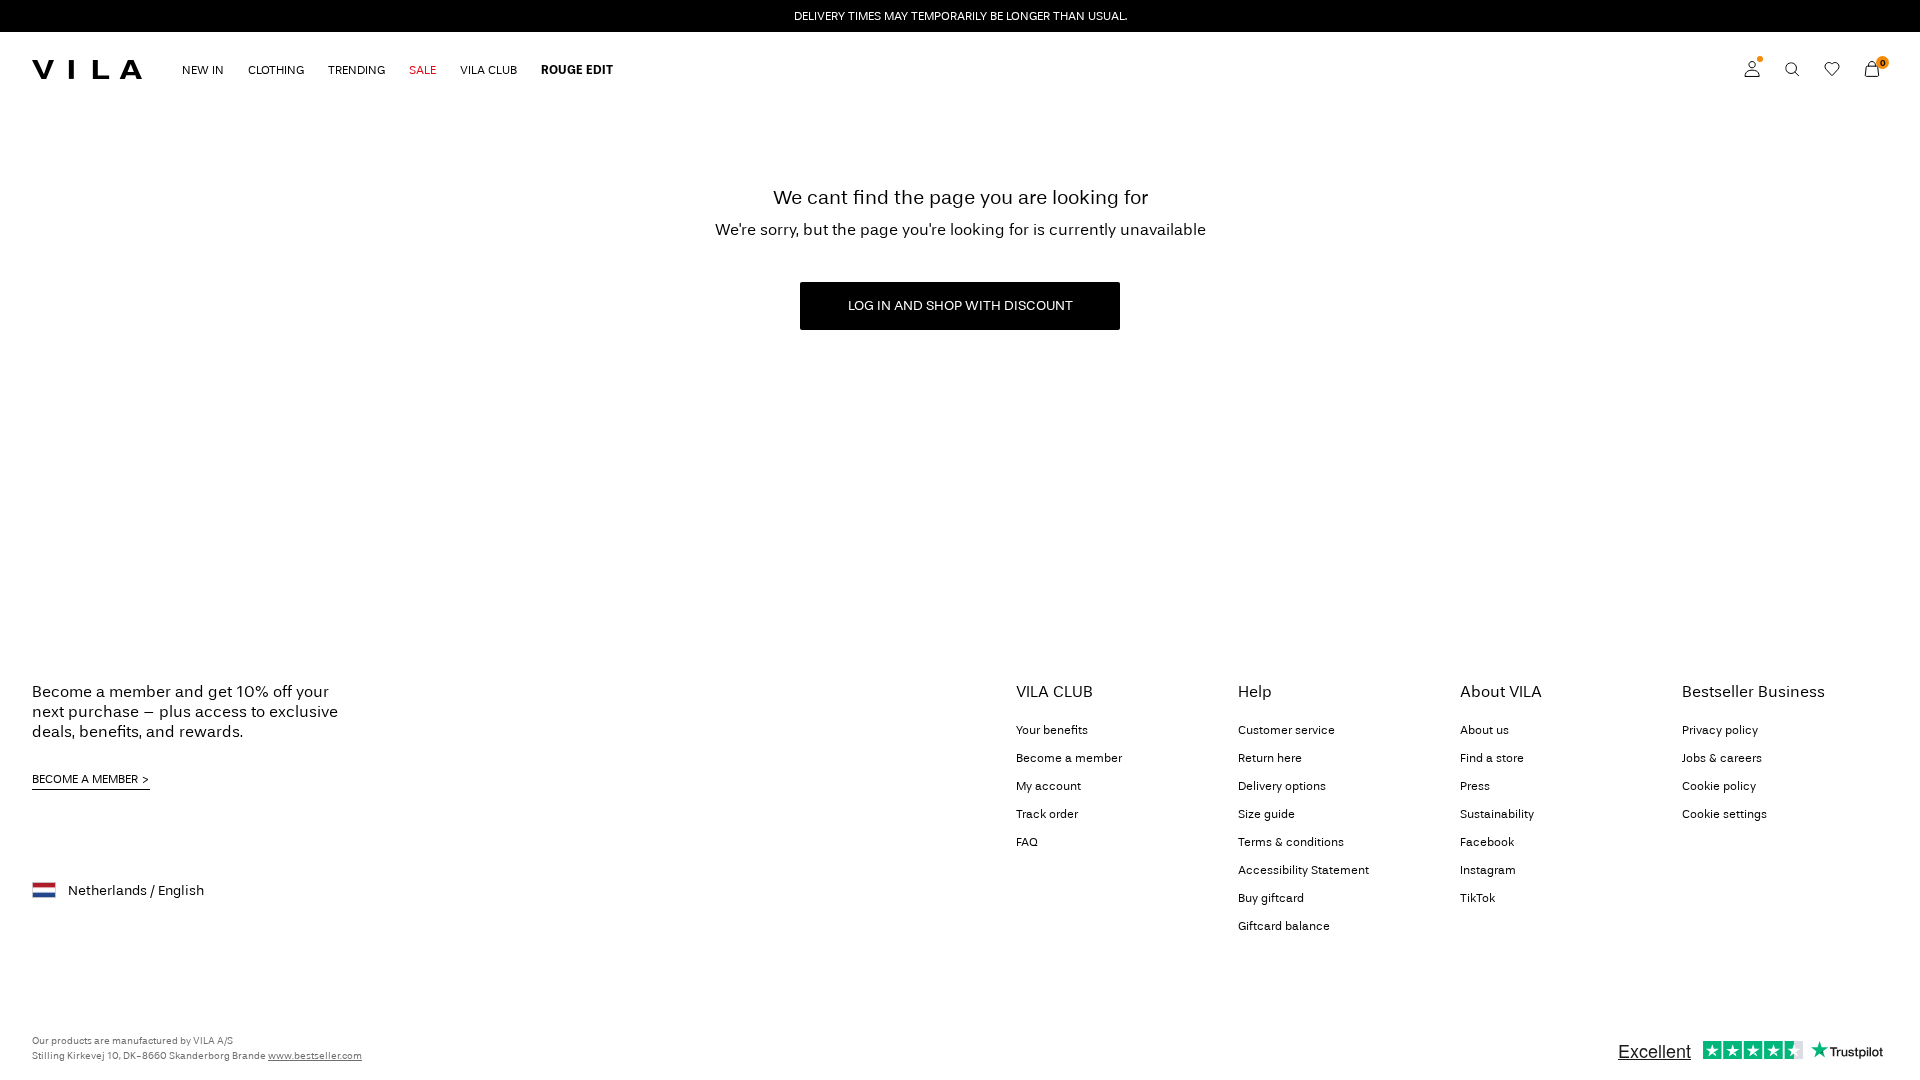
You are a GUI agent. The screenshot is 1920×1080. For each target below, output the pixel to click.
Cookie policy (1719, 786)
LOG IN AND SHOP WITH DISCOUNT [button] (960, 305)
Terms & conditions (1291, 842)
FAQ (1027, 842)
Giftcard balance (1284, 926)
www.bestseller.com (315, 1056)
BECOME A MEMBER (85, 779)
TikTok (1477, 898)
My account (1048, 786)
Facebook (1487, 842)
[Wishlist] (1832, 69)
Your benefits (1052, 730)
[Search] (1792, 69)
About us (1484, 730)
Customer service (1286, 730)
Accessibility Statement (1303, 870)
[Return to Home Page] (87, 69)
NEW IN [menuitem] (203, 70)
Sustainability (1497, 814)
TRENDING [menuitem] (356, 70)
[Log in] (1752, 69)
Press (1475, 786)
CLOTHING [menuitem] (276, 70)
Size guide (1266, 814)
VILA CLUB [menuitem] (488, 70)
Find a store (1492, 758)
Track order (1047, 814)
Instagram (1488, 870)
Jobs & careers (1722, 758)
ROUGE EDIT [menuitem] (577, 70)
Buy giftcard (1271, 898)
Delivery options (1282, 786)
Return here (1270, 758)
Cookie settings (1724, 814)
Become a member (1069, 758)
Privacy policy (1720, 730)
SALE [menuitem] (422, 70)
